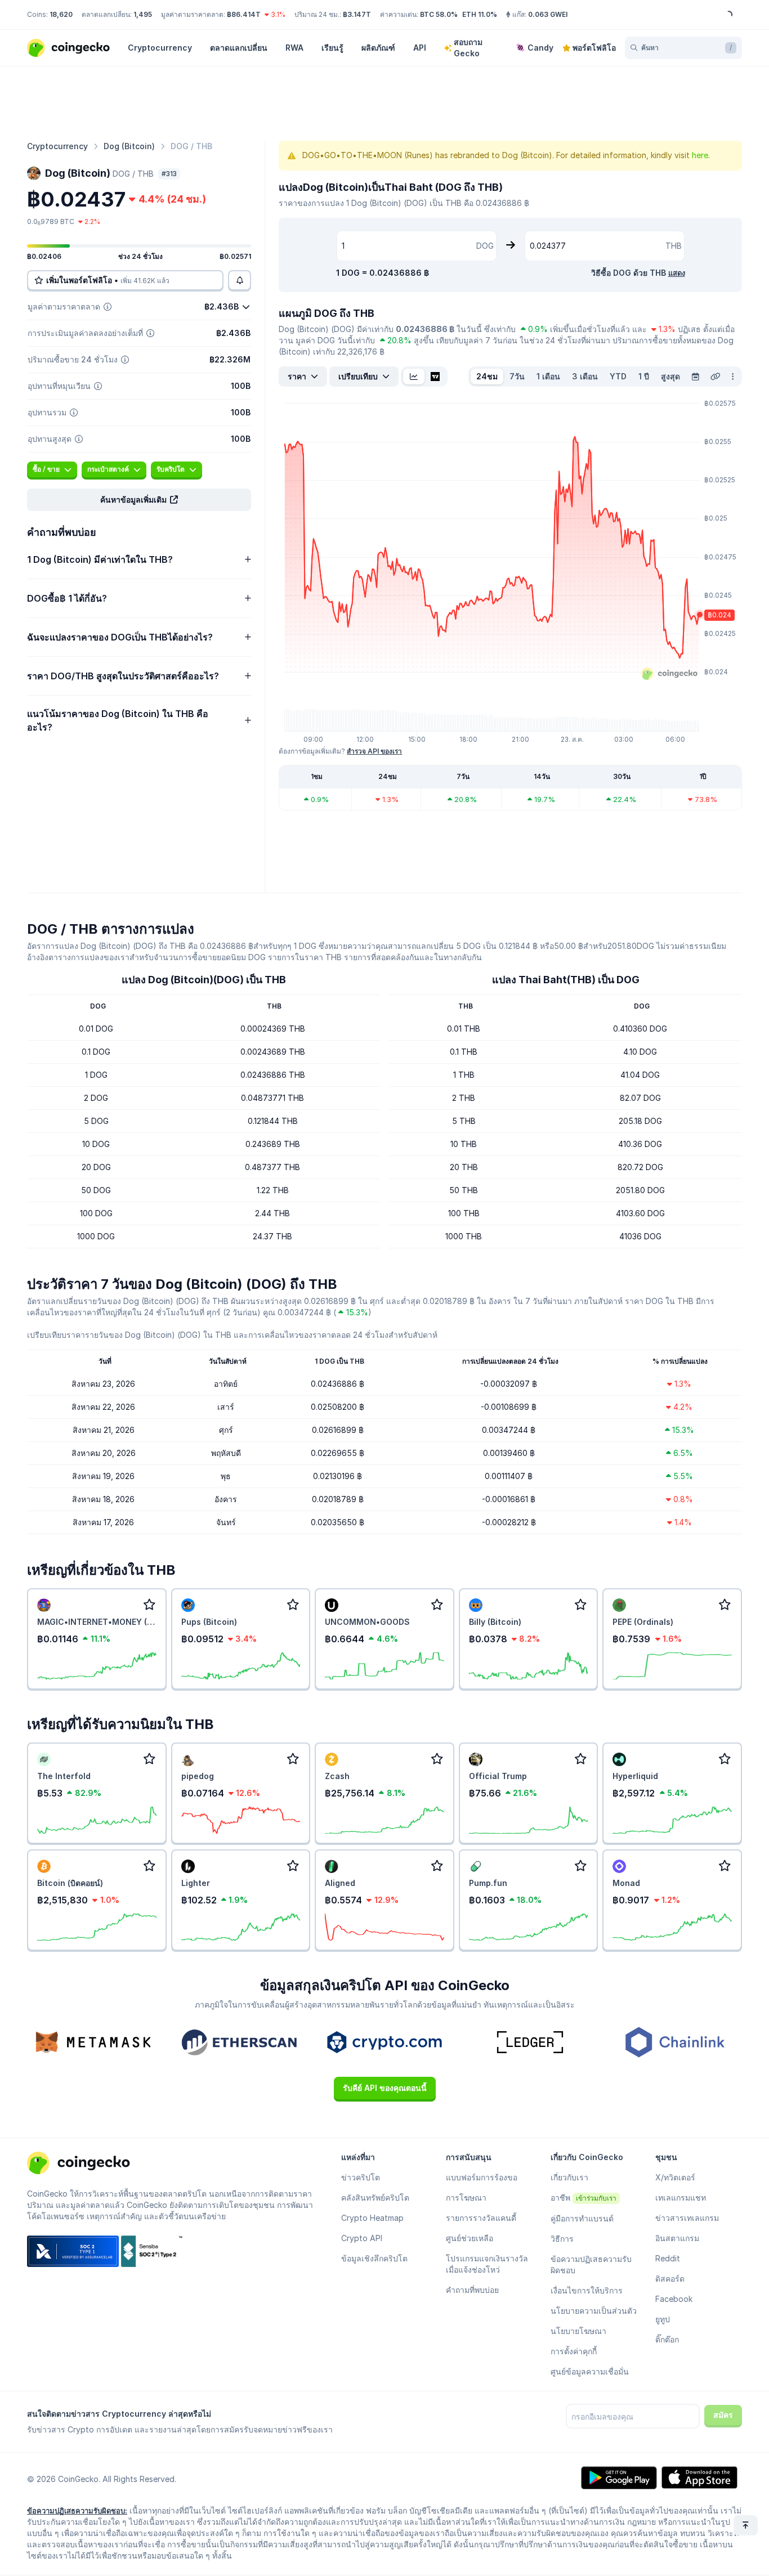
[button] (139, 500)
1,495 (143, 14)
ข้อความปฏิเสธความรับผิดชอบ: (77, 2511)
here (700, 155)
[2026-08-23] (695, 377)
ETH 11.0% (480, 14)
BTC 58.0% (439, 14)
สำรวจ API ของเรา (374, 751)
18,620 (61, 14)
